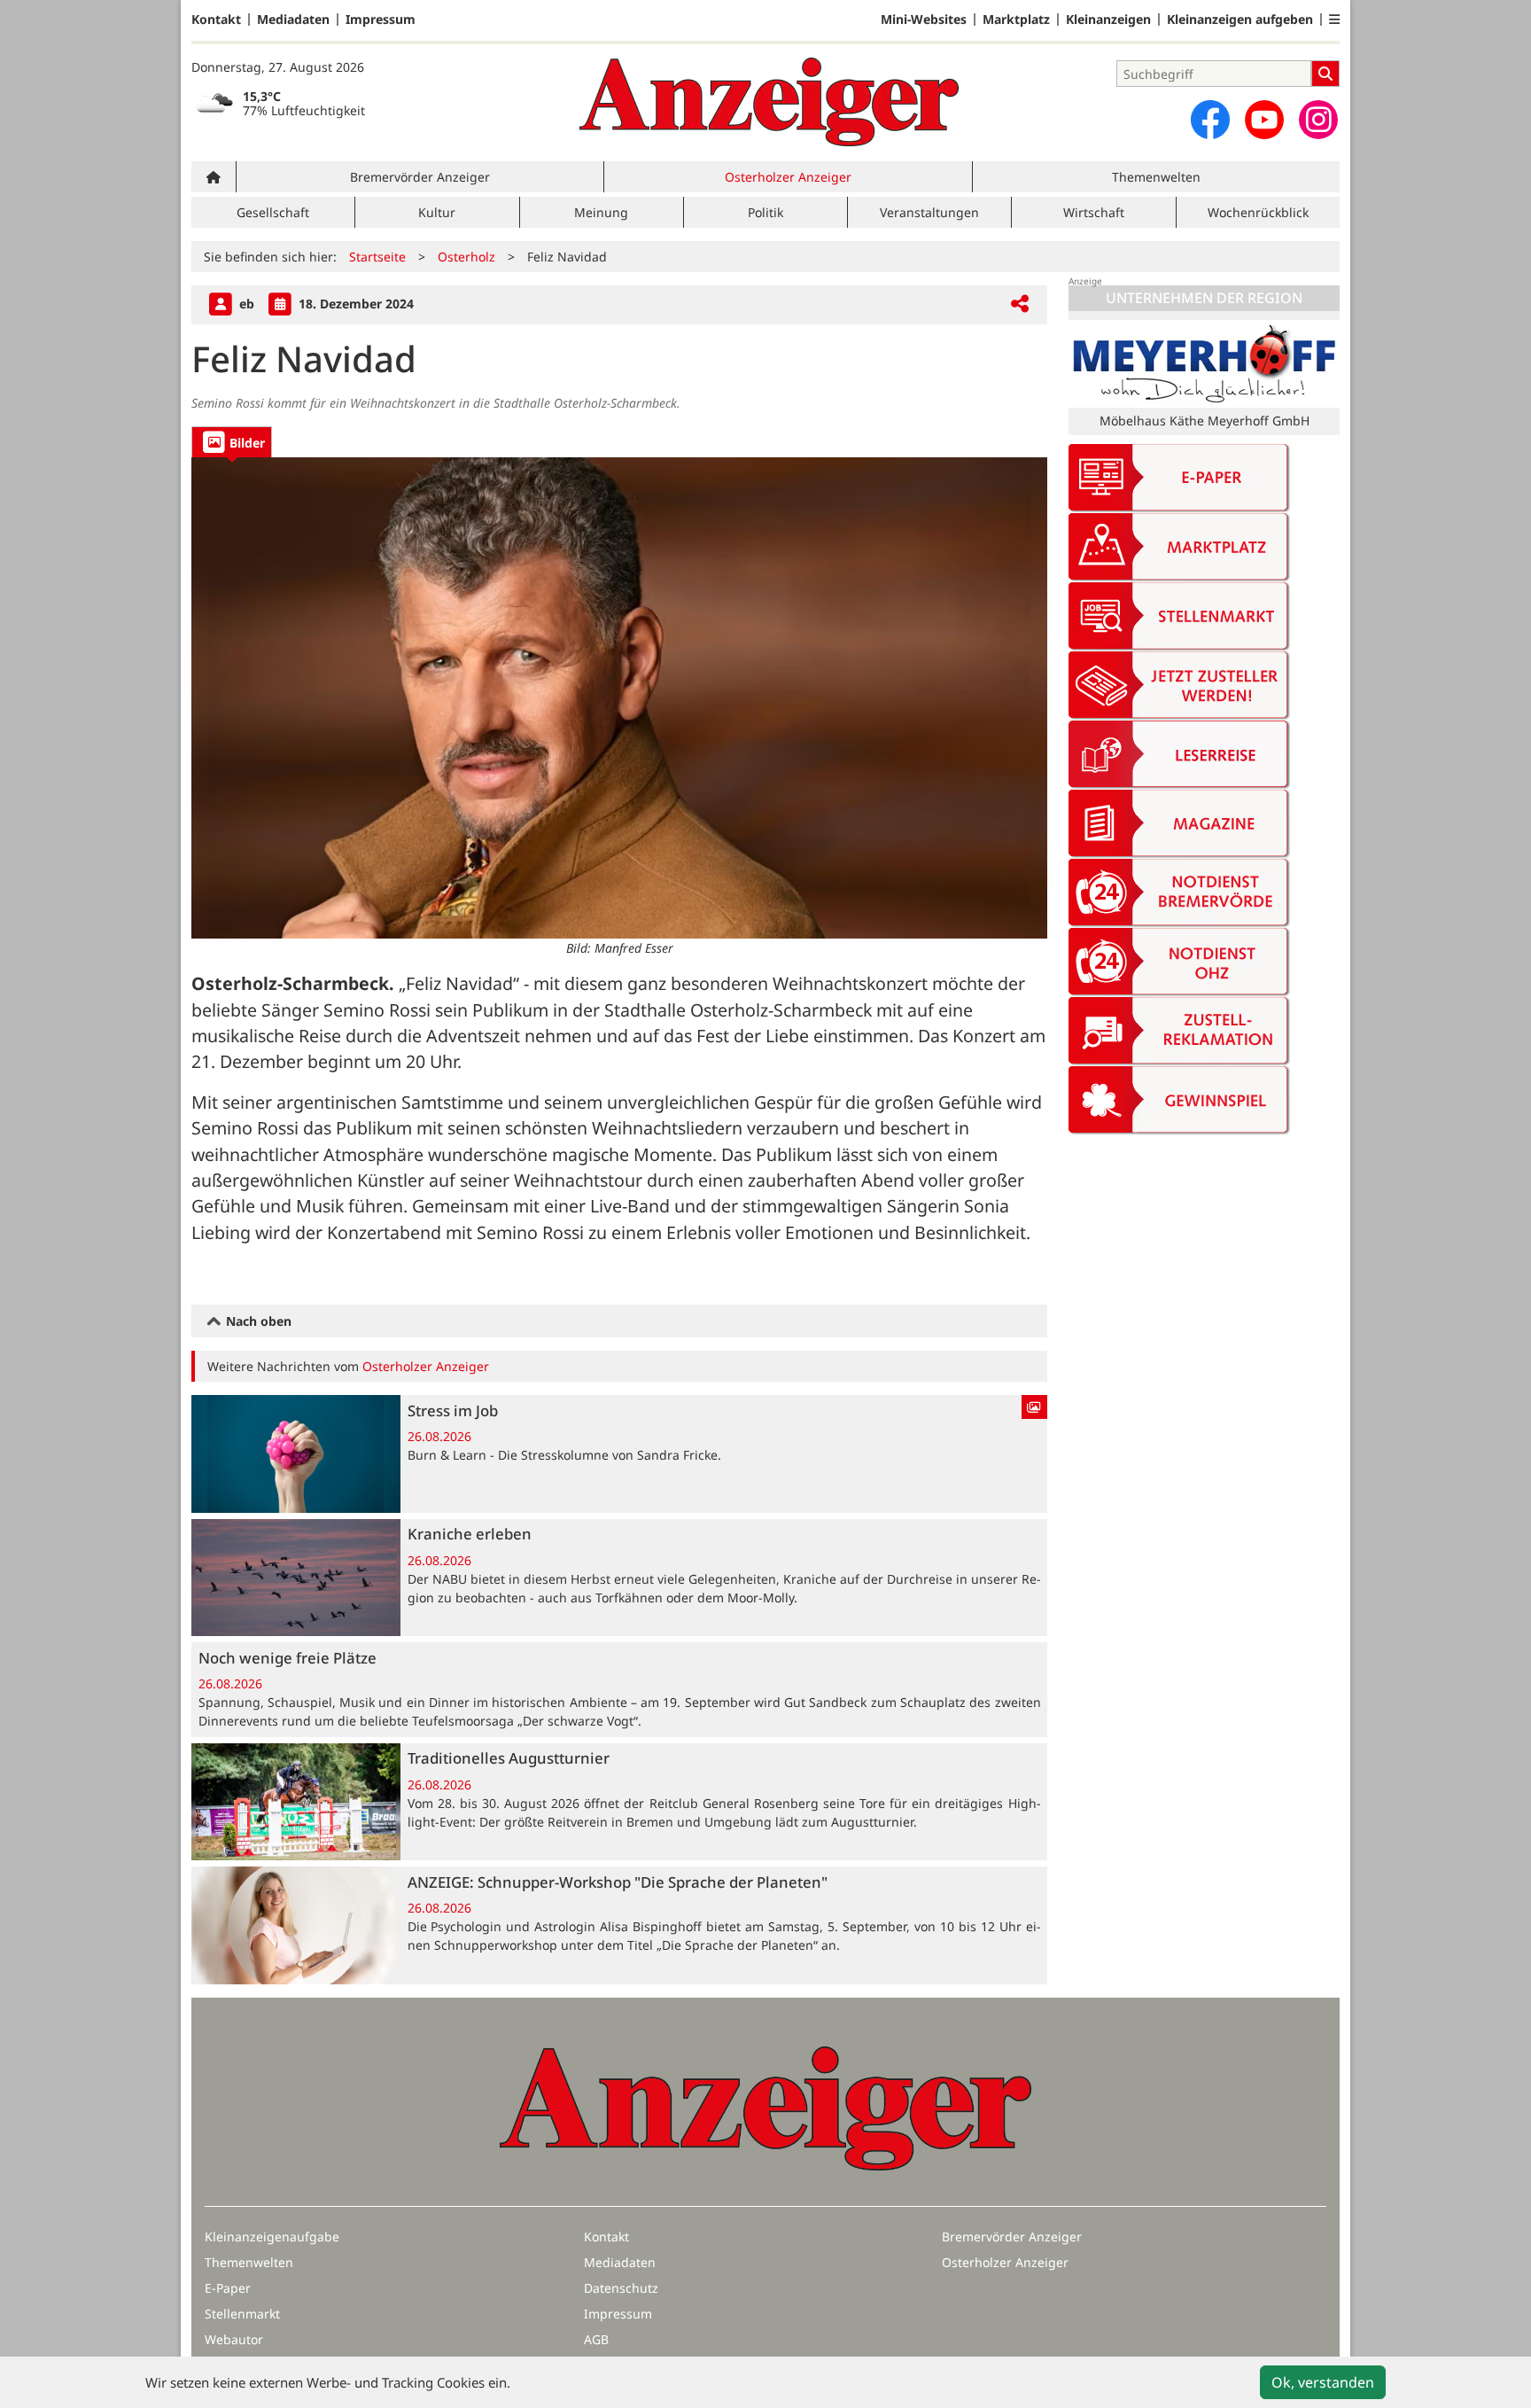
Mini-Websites (924, 19)
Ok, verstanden (1323, 2382)
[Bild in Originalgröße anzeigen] (619, 698)
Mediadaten (293, 19)
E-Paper (228, 2288)
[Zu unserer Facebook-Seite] (1210, 120)
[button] (1334, 19)
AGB (596, 2339)
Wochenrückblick (1258, 212)
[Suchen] (1325, 74)
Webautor (234, 2339)
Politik (765, 212)
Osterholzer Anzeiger (788, 177)
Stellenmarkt (242, 2314)
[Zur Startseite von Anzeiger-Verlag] (769, 102)
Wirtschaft (1094, 212)
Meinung (601, 212)
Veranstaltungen (929, 212)
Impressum (381, 19)
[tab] (232, 442)
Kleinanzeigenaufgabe (272, 2237)
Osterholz (466, 257)
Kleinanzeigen (1108, 19)
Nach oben (257, 1321)
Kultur (437, 212)
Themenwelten (1156, 177)
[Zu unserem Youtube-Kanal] (1264, 120)
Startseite (377, 257)
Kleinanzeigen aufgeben (1240, 19)
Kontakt (216, 19)
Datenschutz (621, 2288)
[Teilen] (1020, 304)
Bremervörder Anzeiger (420, 177)
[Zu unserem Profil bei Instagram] (1318, 120)
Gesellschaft (273, 212)
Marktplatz (1016, 19)
